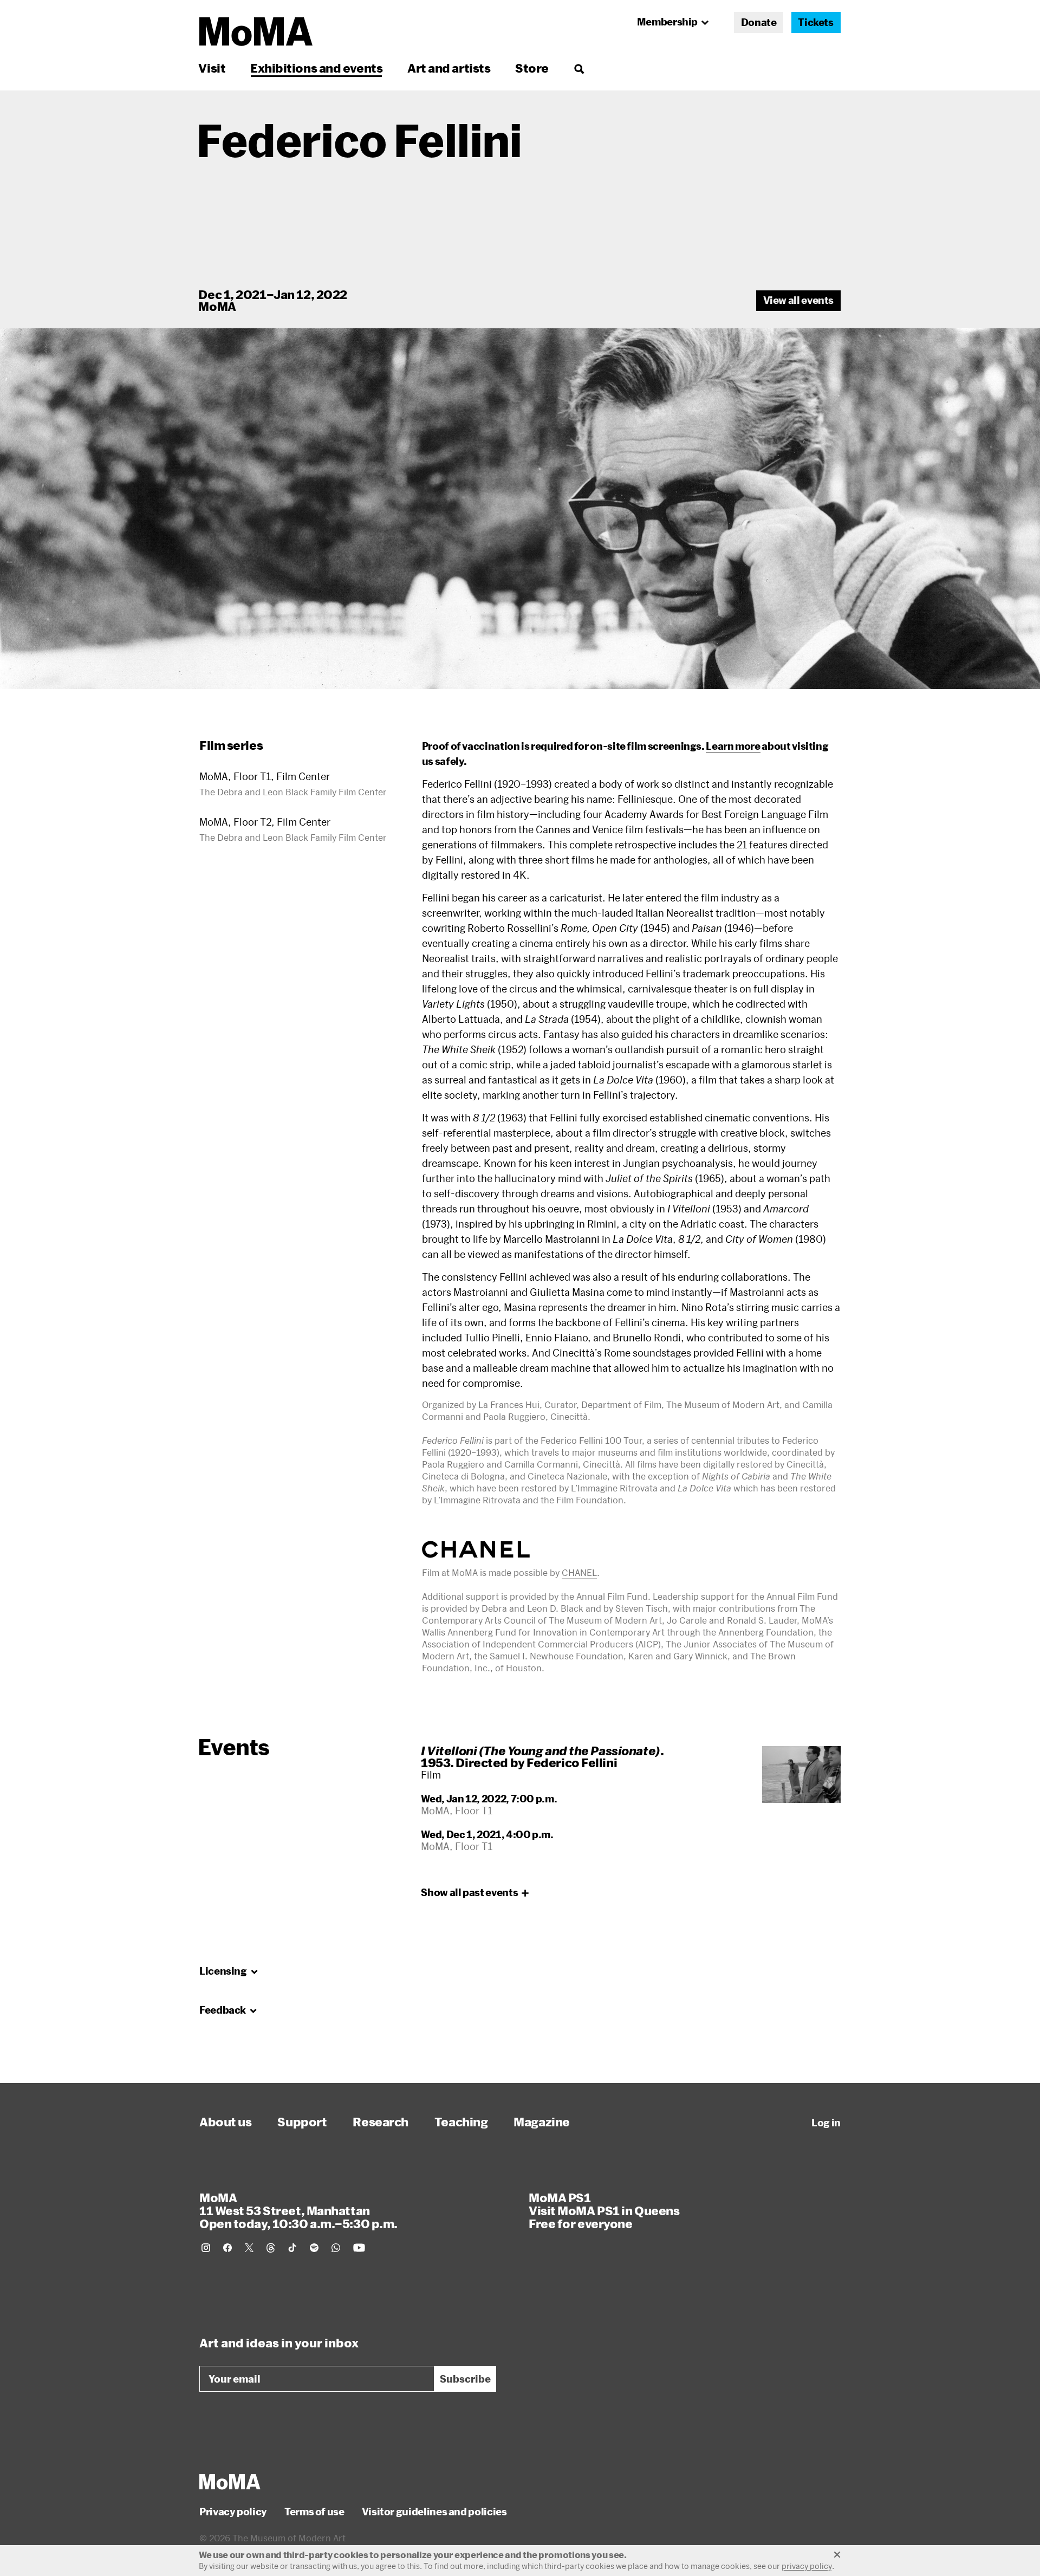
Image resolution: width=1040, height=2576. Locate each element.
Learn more (733, 746)
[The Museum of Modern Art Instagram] (206, 2248)
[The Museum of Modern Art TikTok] (292, 2248)
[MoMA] (230, 2482)
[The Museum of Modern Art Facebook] (227, 2248)
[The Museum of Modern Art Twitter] (249, 2248)
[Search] (579, 68)
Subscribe (465, 2379)
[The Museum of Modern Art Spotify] (314, 2248)
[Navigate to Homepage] (256, 32)
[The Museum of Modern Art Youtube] (359, 2248)
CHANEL (579, 1572)
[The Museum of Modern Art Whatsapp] (336, 2248)
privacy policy (807, 2566)
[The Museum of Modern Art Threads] (271, 2248)
